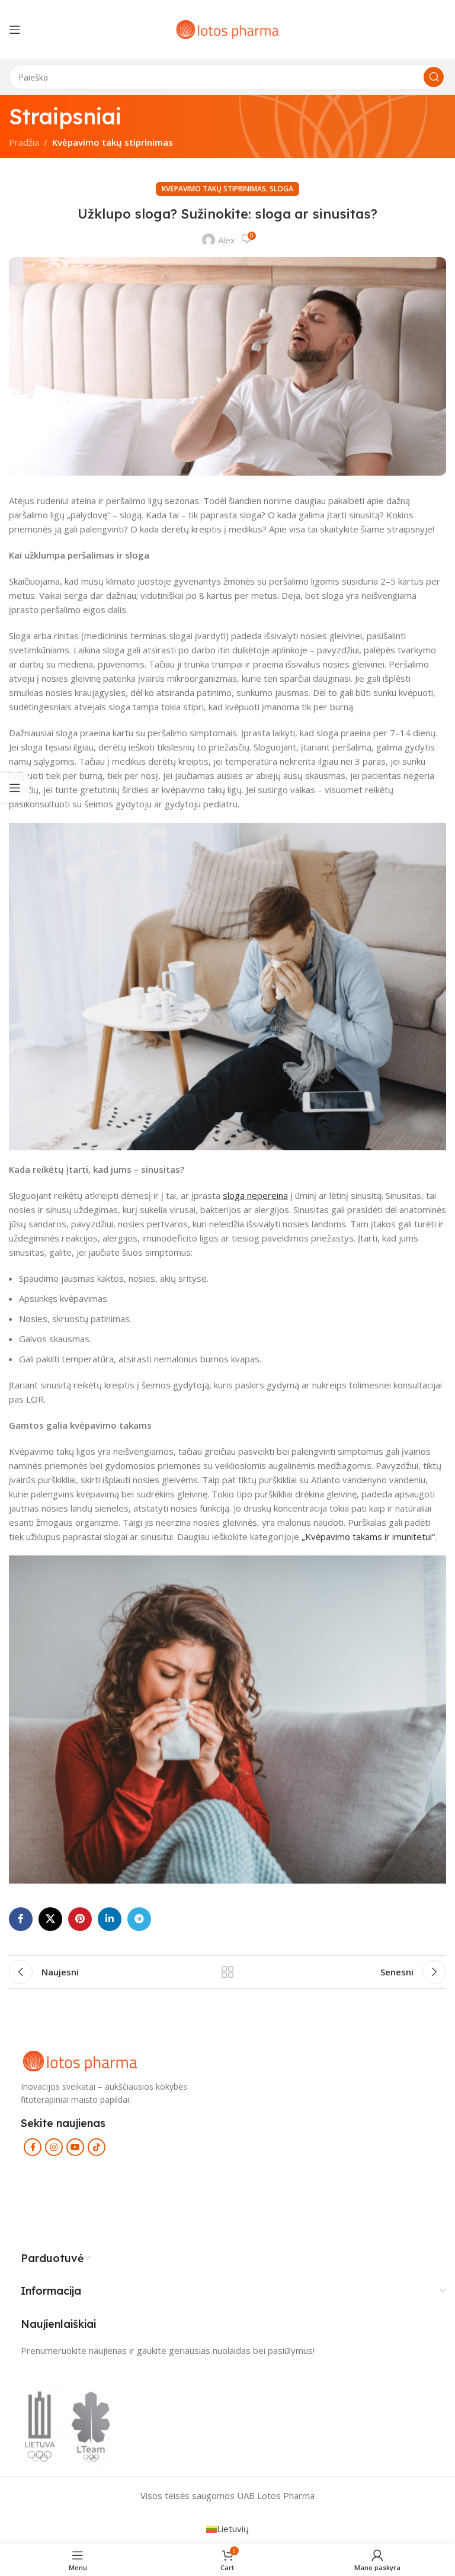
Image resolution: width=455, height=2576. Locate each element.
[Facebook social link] (21, 1919)
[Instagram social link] (54, 2147)
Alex (227, 240)
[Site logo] (227, 28)
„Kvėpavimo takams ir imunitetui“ (368, 1536)
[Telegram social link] (139, 1919)
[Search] (434, 77)
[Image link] (80, 2060)
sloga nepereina (255, 1195)
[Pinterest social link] (80, 1919)
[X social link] (50, 1919)
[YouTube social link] (75, 2147)
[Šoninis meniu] (15, 788)
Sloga (281, 189)
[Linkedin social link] (110, 1919)
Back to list (227, 1972)
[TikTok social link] (97, 2147)
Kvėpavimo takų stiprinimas (113, 142)
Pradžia (24, 142)
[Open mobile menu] (15, 30)
